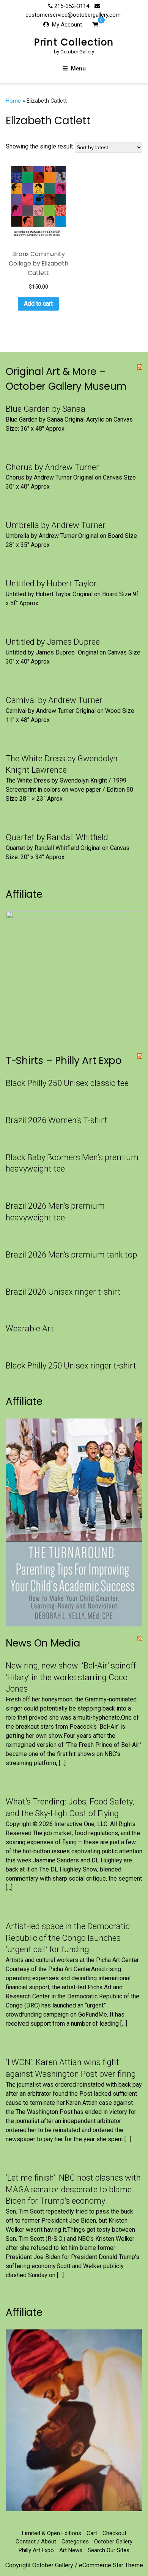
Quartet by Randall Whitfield (57, 837)
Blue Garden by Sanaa (46, 409)
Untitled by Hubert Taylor (51, 583)
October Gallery (113, 2542)
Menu (78, 68)
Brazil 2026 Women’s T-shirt (57, 1120)
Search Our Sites (109, 2550)
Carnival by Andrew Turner (54, 700)
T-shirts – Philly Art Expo (64, 1061)
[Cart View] (95, 25)
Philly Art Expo (36, 2550)
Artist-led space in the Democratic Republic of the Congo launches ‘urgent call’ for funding (68, 1938)
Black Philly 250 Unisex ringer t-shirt (71, 1366)
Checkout (114, 2533)
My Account (67, 25)
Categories (75, 2542)
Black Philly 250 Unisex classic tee (67, 1083)
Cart (92, 2533)
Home (13, 101)
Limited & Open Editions (52, 2533)
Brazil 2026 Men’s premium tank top (71, 1255)
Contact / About (36, 2542)
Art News (71, 2550)
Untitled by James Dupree (53, 642)
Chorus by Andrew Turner (52, 467)
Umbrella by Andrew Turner (56, 525)
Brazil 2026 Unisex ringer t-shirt (63, 1292)
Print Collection (74, 42)
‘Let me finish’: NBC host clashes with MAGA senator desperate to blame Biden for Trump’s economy (73, 2189)
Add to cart (38, 304)
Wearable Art (30, 1329)
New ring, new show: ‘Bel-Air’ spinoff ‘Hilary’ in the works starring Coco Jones (71, 1677)
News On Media (43, 1643)
